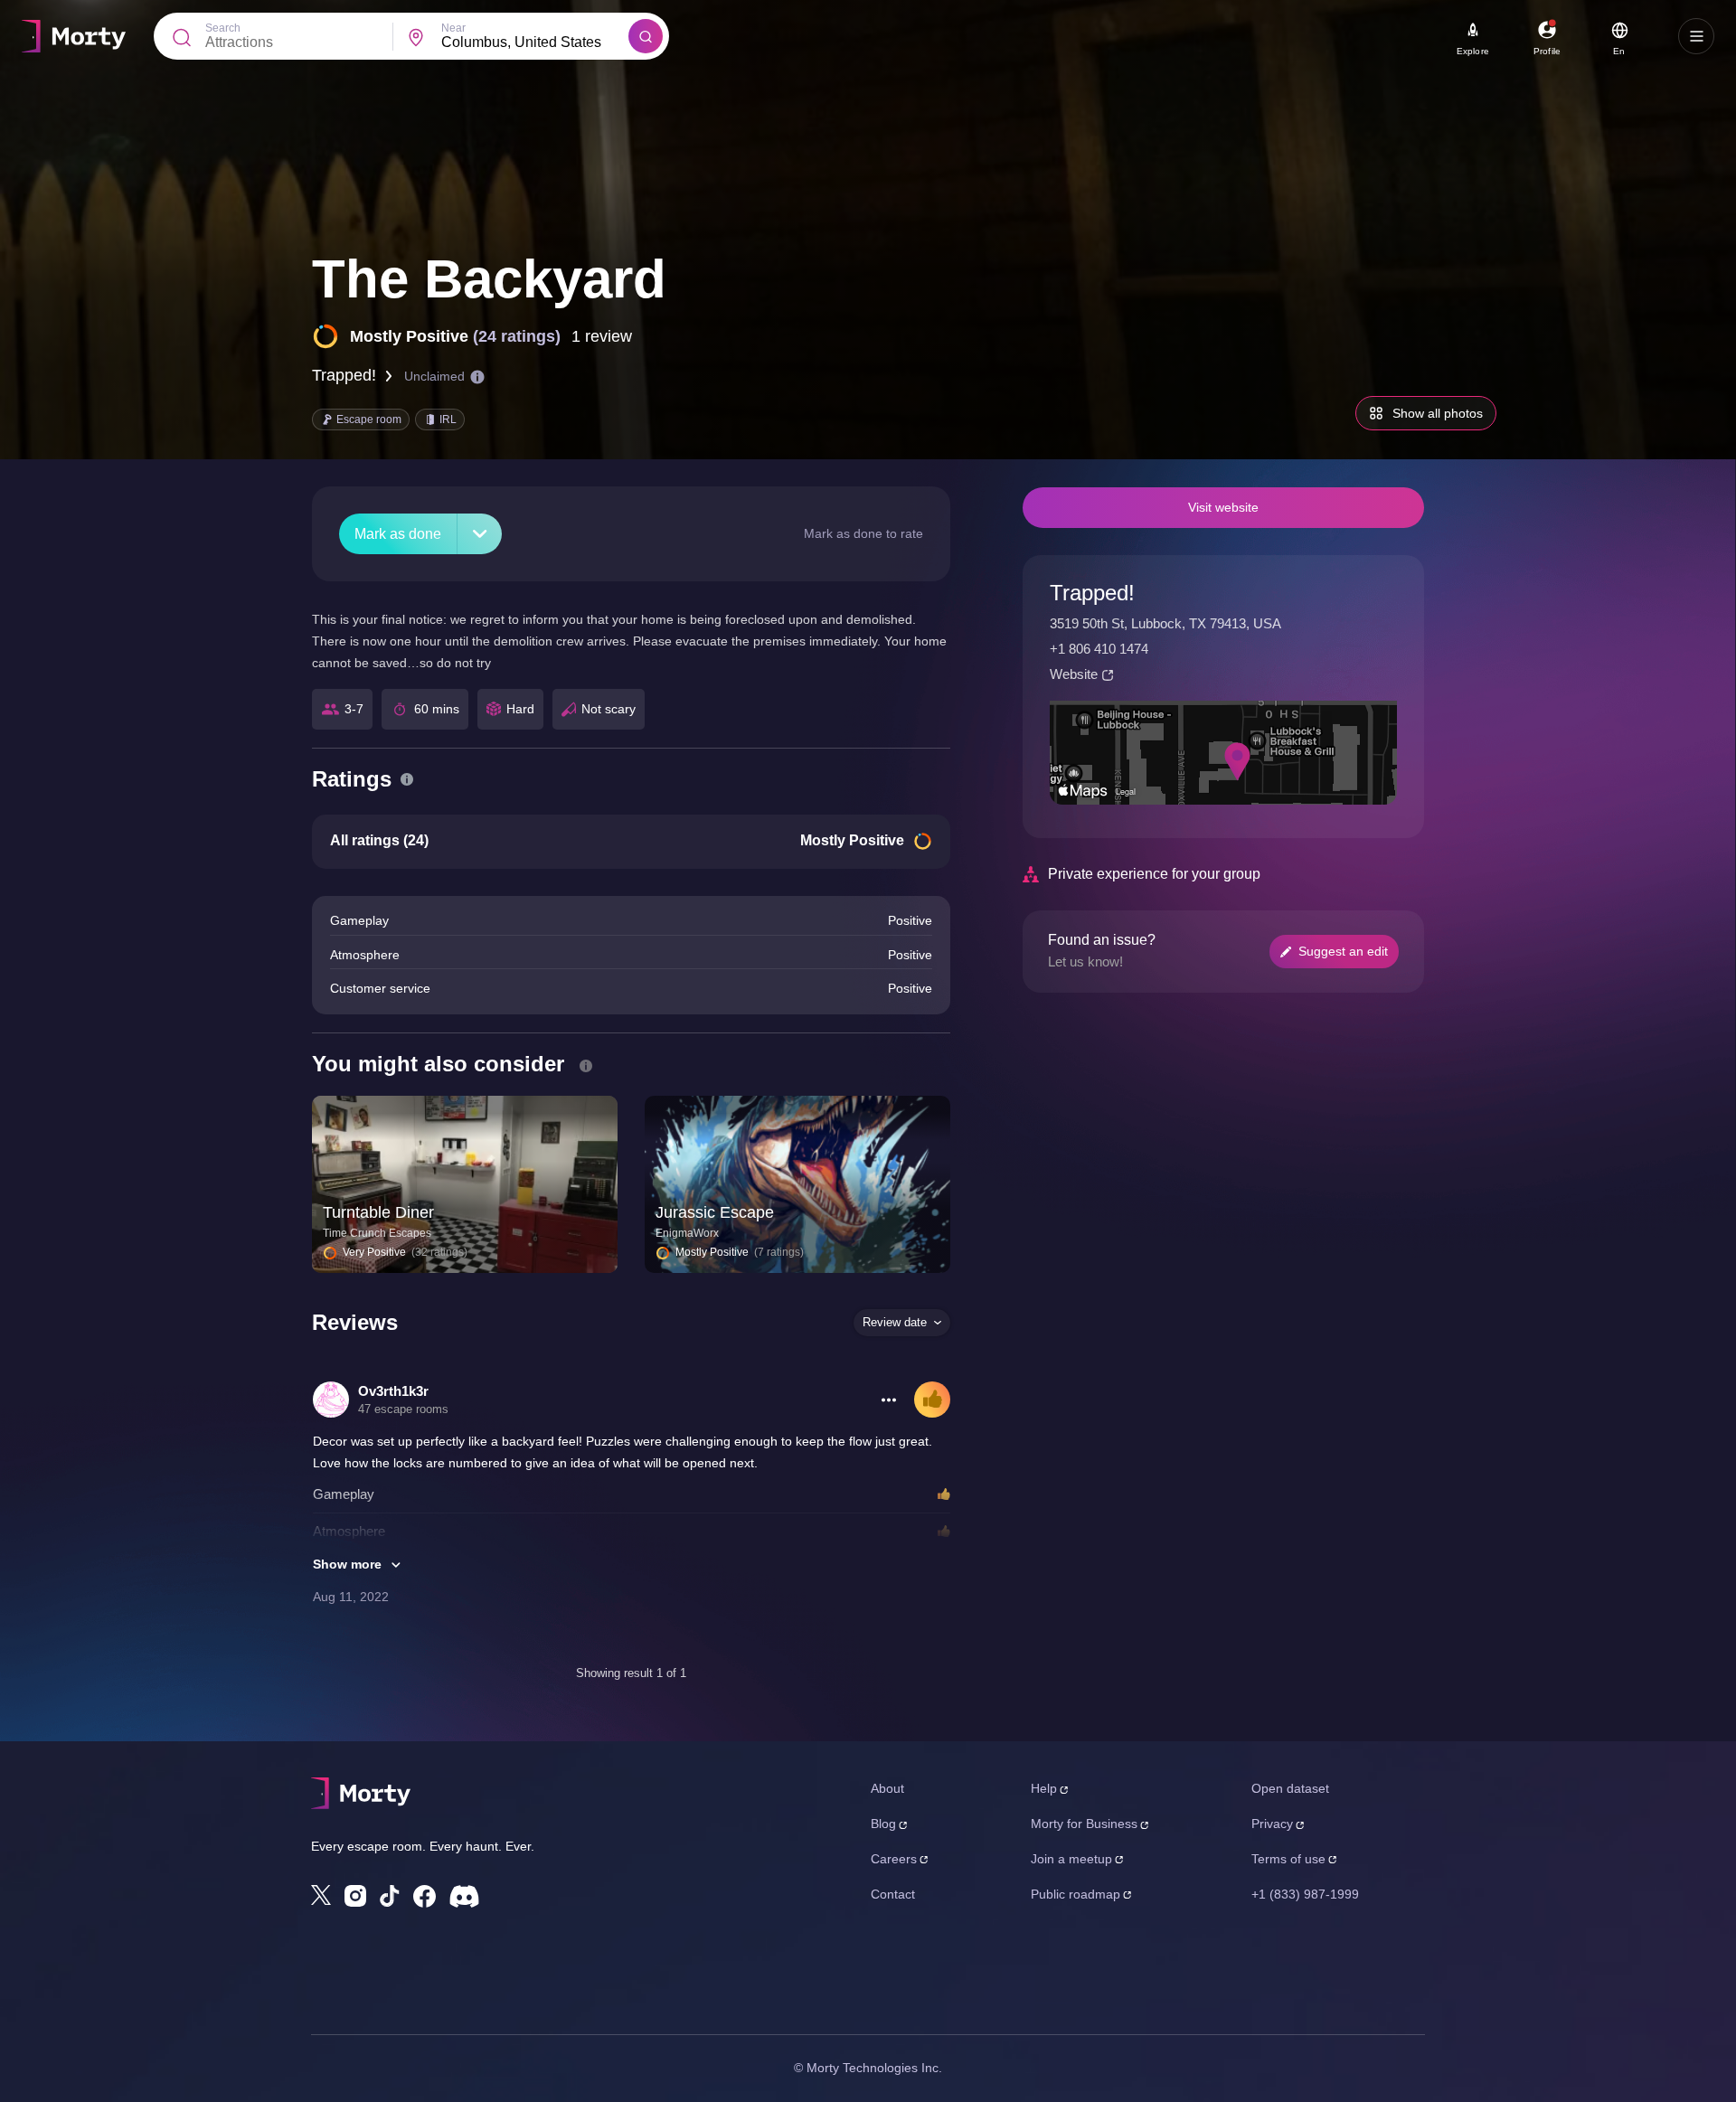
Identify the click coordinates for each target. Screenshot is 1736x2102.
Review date (895, 1322)
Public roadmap (1076, 1894)
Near (453, 28)
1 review (602, 336)
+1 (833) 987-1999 (1305, 1894)
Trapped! (344, 375)
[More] (480, 534)
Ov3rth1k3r (393, 1391)
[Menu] (1696, 36)
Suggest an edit (1343, 951)
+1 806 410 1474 (1099, 649)
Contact (893, 1894)
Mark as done (398, 534)
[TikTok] (390, 1896)
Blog (883, 1824)
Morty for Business (1084, 1824)
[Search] (646, 36)
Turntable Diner (378, 1212)
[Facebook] (425, 1896)
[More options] (889, 1400)
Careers (894, 1859)
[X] (321, 1895)
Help (1044, 1788)
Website (1074, 674)
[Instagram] (355, 1896)
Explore (1473, 51)
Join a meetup (1071, 1859)
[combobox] (535, 42)
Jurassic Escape (715, 1212)
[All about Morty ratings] (407, 779)
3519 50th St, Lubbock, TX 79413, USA (1165, 623)
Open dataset (1290, 1788)
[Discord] (464, 1896)
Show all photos (1438, 413)
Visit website (1223, 507)
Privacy (1272, 1824)
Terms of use (1288, 1859)
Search (223, 28)
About (887, 1788)
